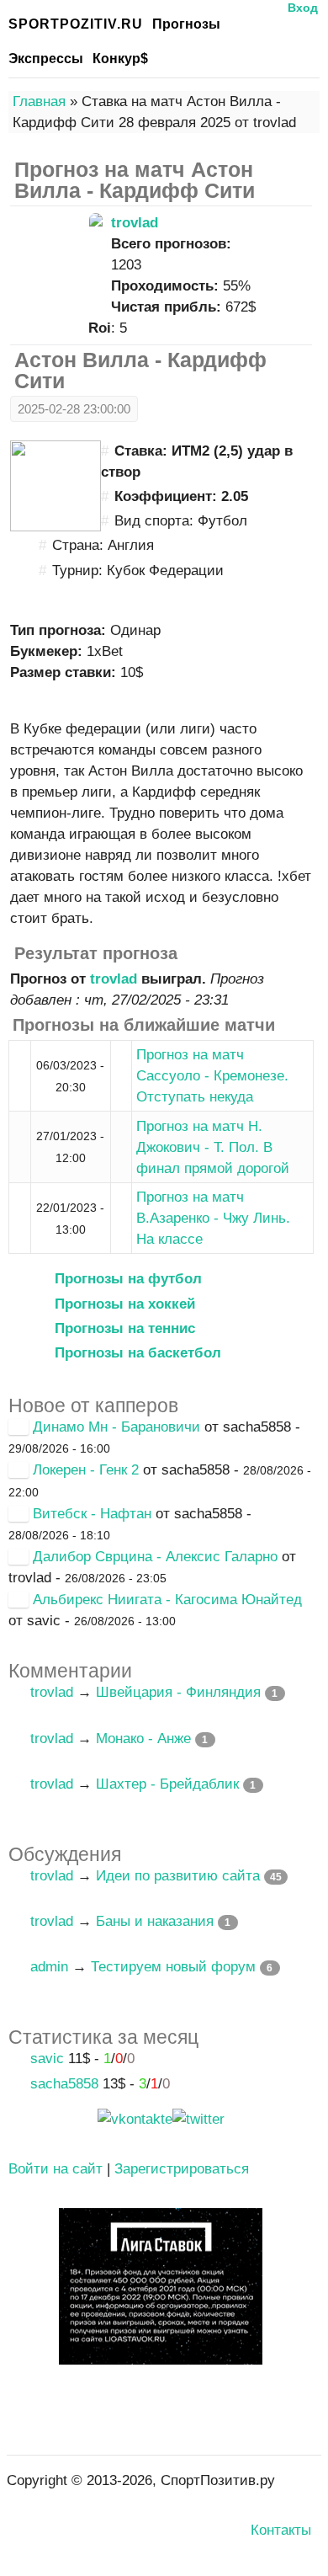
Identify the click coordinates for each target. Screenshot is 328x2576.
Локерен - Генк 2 (86, 1470)
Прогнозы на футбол (128, 1279)
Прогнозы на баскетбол (138, 1353)
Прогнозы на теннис (125, 1328)
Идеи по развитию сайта (178, 1876)
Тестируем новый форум (173, 1967)
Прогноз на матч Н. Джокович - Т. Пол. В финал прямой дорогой (213, 1147)
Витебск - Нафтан (92, 1514)
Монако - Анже (143, 1739)
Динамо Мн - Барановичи (116, 1427)
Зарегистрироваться (182, 2169)
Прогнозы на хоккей (125, 1304)
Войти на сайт (56, 2169)
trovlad (135, 223)
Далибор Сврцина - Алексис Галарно (155, 1557)
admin (49, 1967)
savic (47, 2059)
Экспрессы (46, 59)
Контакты (281, 2530)
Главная (39, 101)
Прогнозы (186, 24)
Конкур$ (120, 59)
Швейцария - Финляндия (178, 1692)
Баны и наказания (155, 1921)
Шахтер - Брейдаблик (167, 1784)
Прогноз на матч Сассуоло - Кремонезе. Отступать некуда (212, 1076)
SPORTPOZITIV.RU (76, 24)
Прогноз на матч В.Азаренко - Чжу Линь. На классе (213, 1218)
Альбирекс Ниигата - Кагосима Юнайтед (167, 1600)
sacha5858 (64, 2084)
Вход (303, 8)
